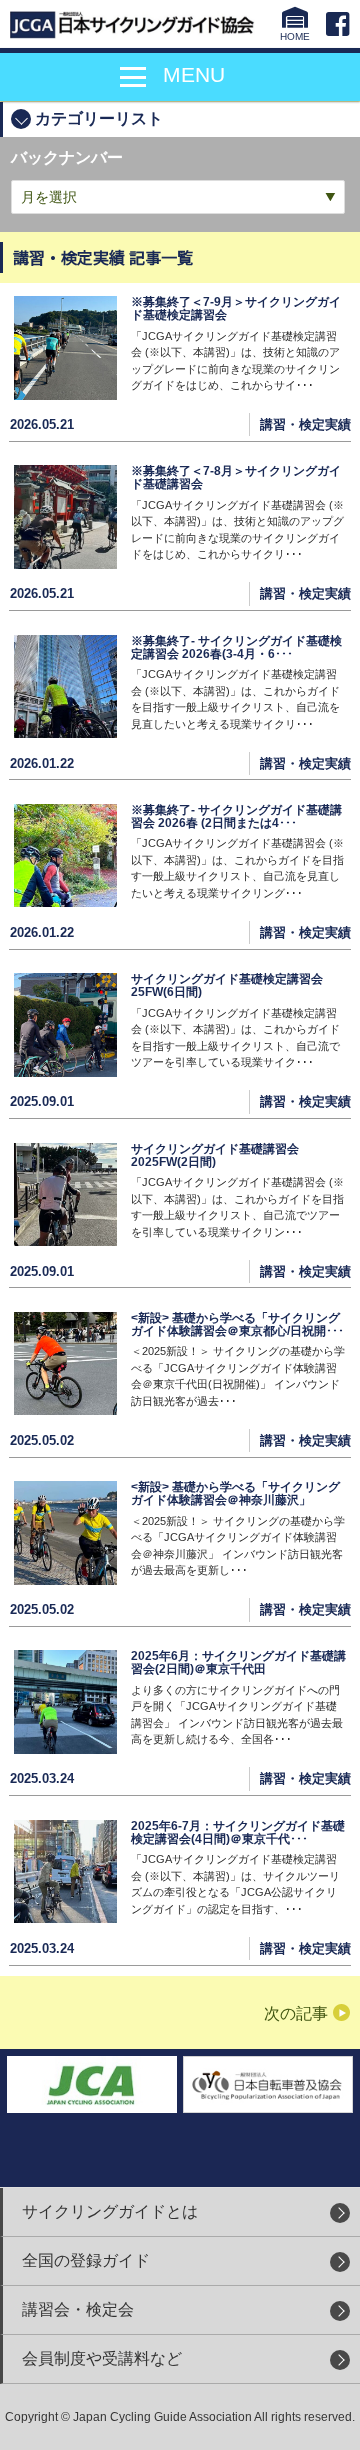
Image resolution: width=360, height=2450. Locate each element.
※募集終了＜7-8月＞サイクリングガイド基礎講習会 (236, 477)
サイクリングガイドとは (110, 2211)
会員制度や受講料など (102, 2358)
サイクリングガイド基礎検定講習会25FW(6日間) (227, 985)
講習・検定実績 (305, 424)
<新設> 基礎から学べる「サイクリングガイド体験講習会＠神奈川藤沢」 (235, 1493)
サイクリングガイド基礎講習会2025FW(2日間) (215, 1155)
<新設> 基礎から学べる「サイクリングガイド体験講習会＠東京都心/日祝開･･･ (237, 1324)
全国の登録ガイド (86, 2260)
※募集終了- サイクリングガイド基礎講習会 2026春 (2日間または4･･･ (236, 816)
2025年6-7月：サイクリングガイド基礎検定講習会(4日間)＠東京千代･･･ (238, 1832)
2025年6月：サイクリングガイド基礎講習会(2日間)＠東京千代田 (238, 1662)
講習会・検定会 (78, 2309)
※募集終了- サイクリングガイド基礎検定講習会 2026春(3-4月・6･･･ (236, 647)
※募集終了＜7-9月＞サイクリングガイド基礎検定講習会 (236, 308)
